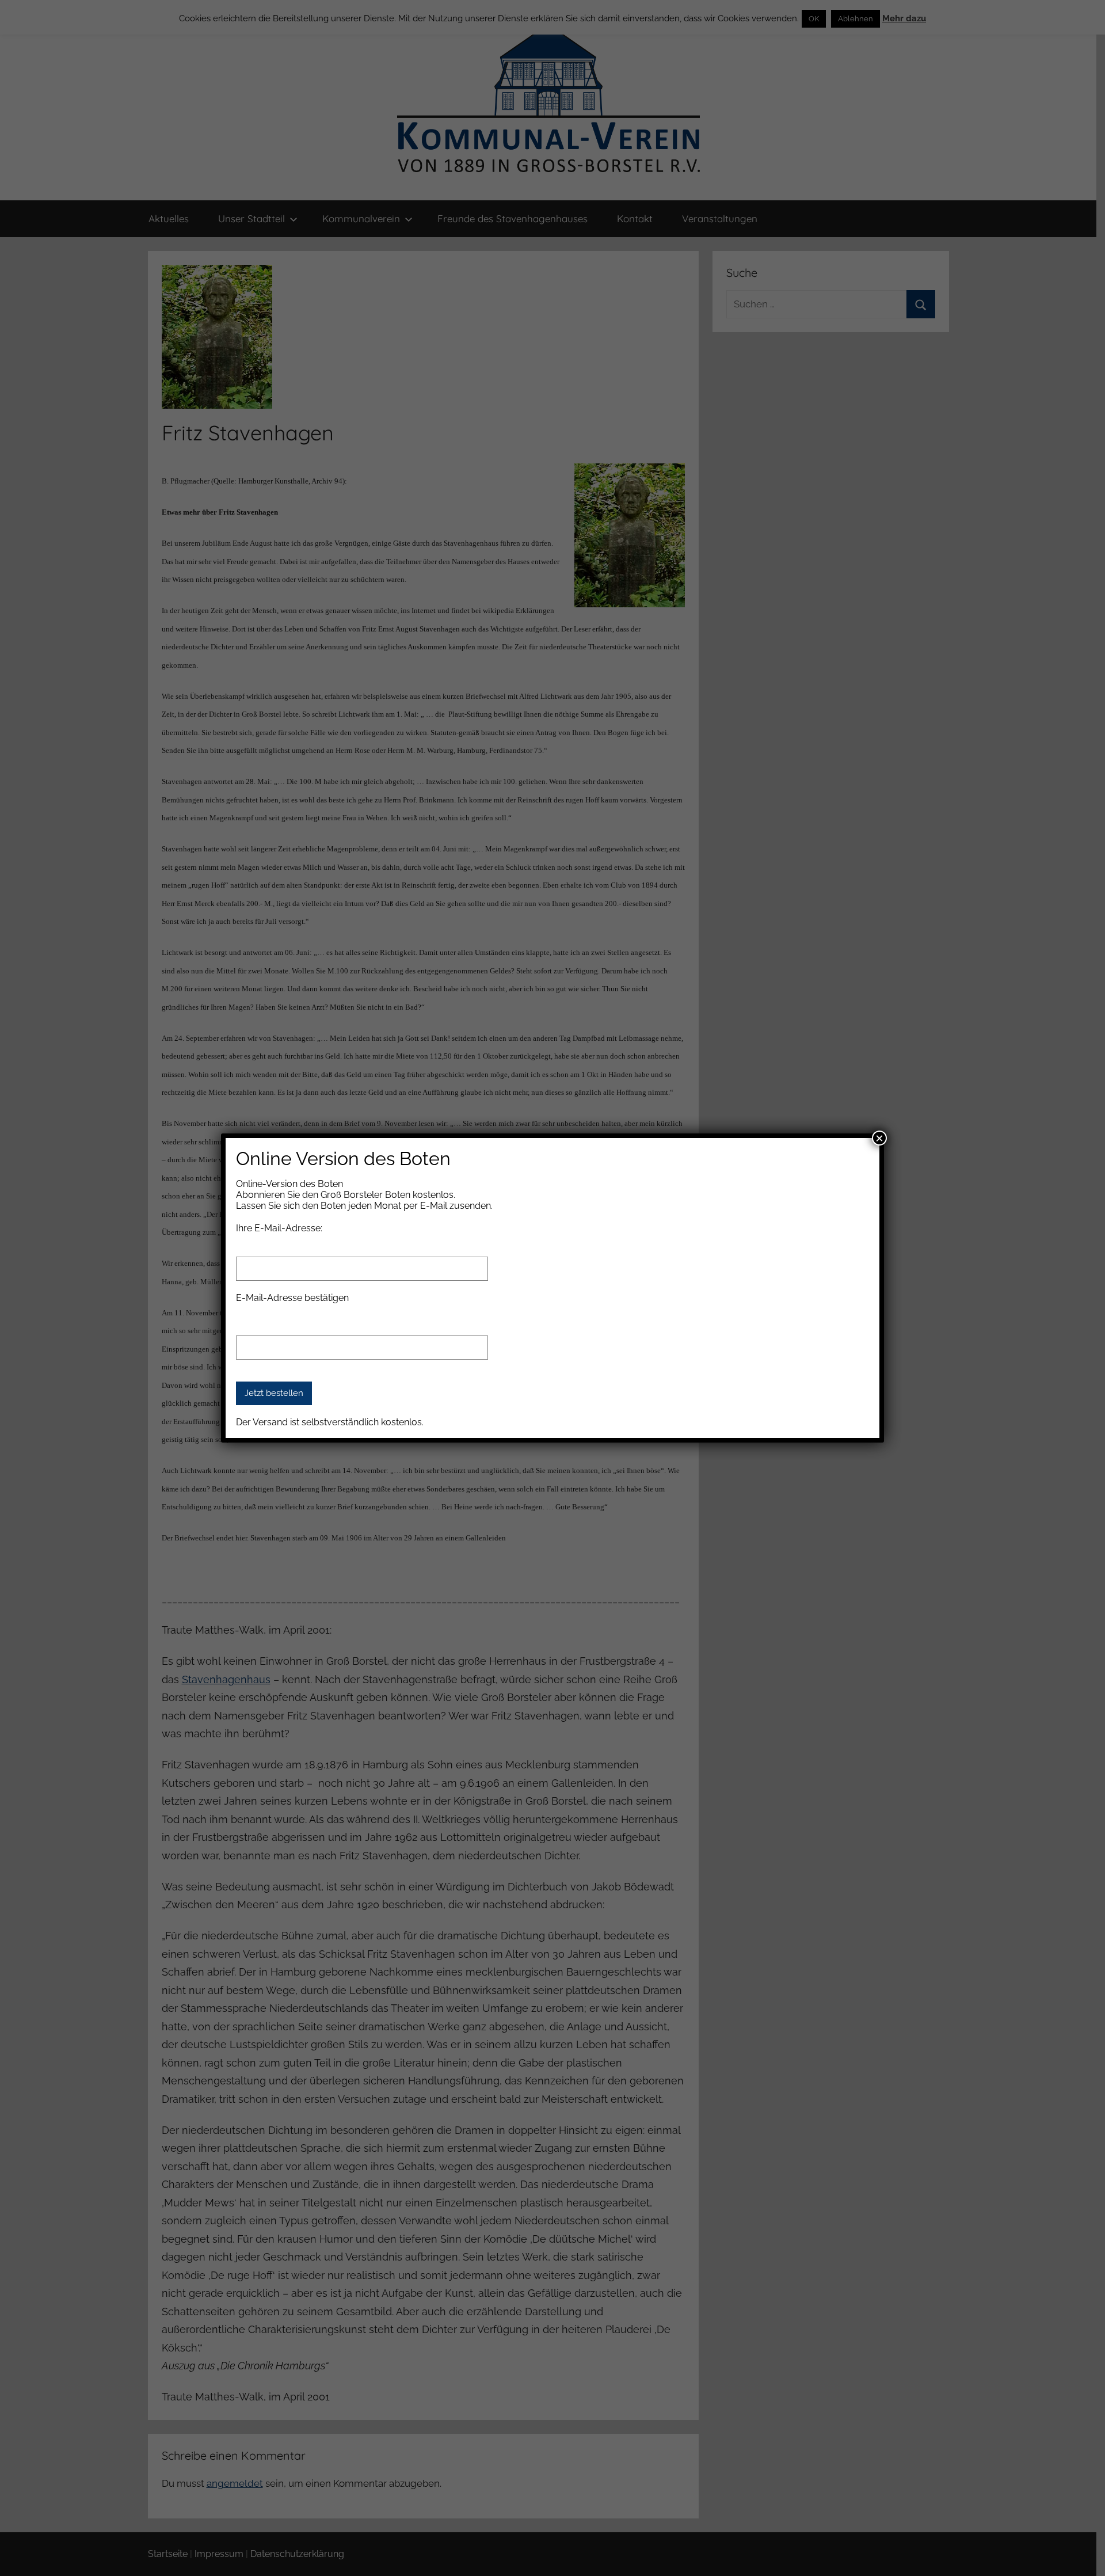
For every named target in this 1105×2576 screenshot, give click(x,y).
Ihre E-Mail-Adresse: (279, 1228)
